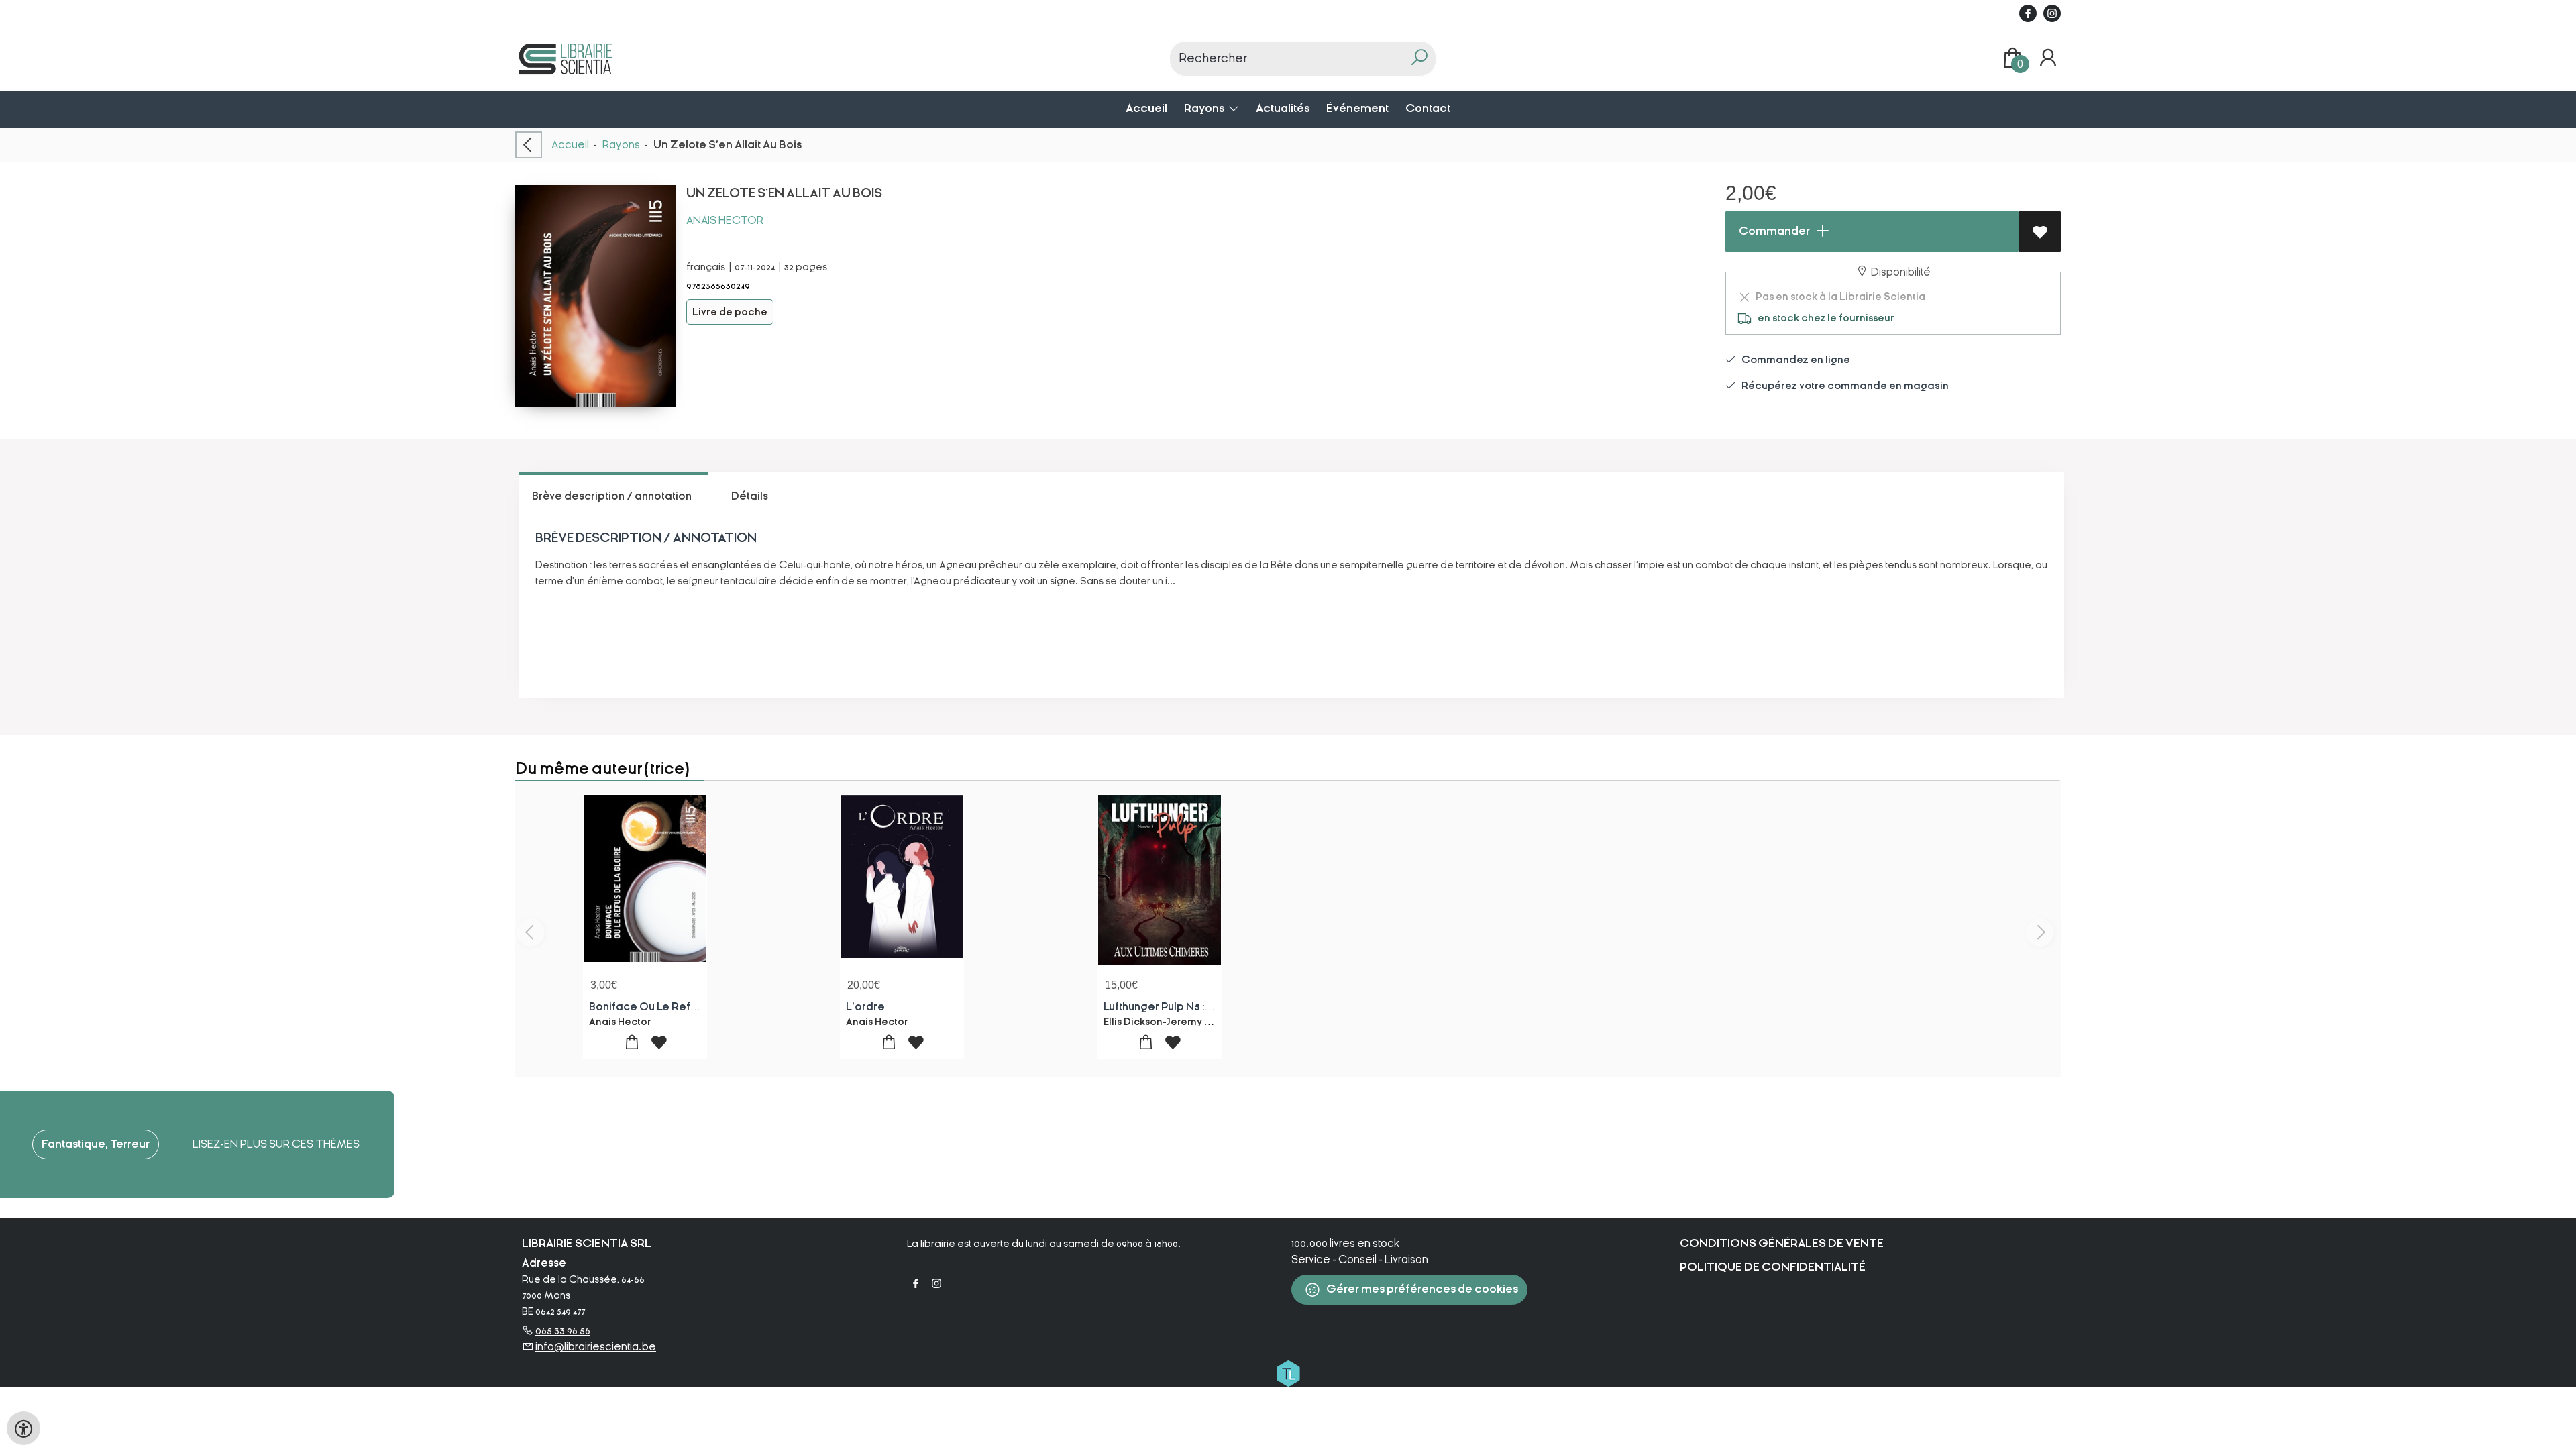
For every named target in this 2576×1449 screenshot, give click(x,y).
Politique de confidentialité (1773, 1267)
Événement (1357, 108)
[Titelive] (1288, 1373)
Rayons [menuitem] (1205, 108)
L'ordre (865, 1007)
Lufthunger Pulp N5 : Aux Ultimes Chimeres (1212, 1007)
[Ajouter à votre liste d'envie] (2040, 231)
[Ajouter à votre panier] (632, 1043)
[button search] (1419, 59)
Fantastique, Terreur (96, 1144)
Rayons (621, 145)
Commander (1773, 231)
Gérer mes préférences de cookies (1421, 1289)
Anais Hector (725, 220)
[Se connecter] (2048, 58)
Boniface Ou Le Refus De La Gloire (679, 1007)
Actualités (1283, 108)
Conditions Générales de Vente (1782, 1243)
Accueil (1146, 108)
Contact (1428, 108)
